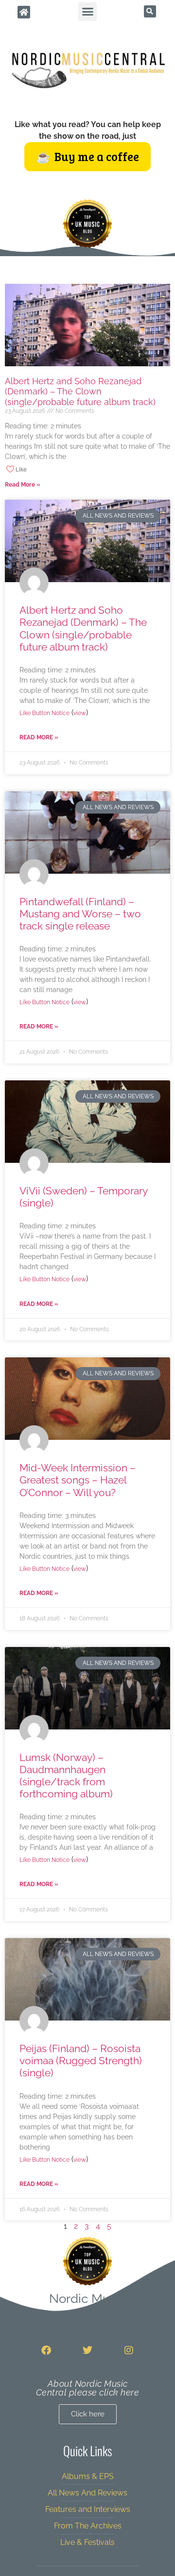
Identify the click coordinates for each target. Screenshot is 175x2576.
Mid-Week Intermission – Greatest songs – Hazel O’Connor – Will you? (78, 1480)
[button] (87, 12)
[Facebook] (46, 2350)
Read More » (23, 485)
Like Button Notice (44, 713)
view (80, 713)
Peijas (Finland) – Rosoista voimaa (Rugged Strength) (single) (81, 2061)
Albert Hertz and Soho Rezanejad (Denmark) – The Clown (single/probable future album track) (80, 391)
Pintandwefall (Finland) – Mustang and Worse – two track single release (80, 914)
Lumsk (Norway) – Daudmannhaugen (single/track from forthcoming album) (66, 1776)
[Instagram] (129, 2350)
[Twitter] (87, 2350)
